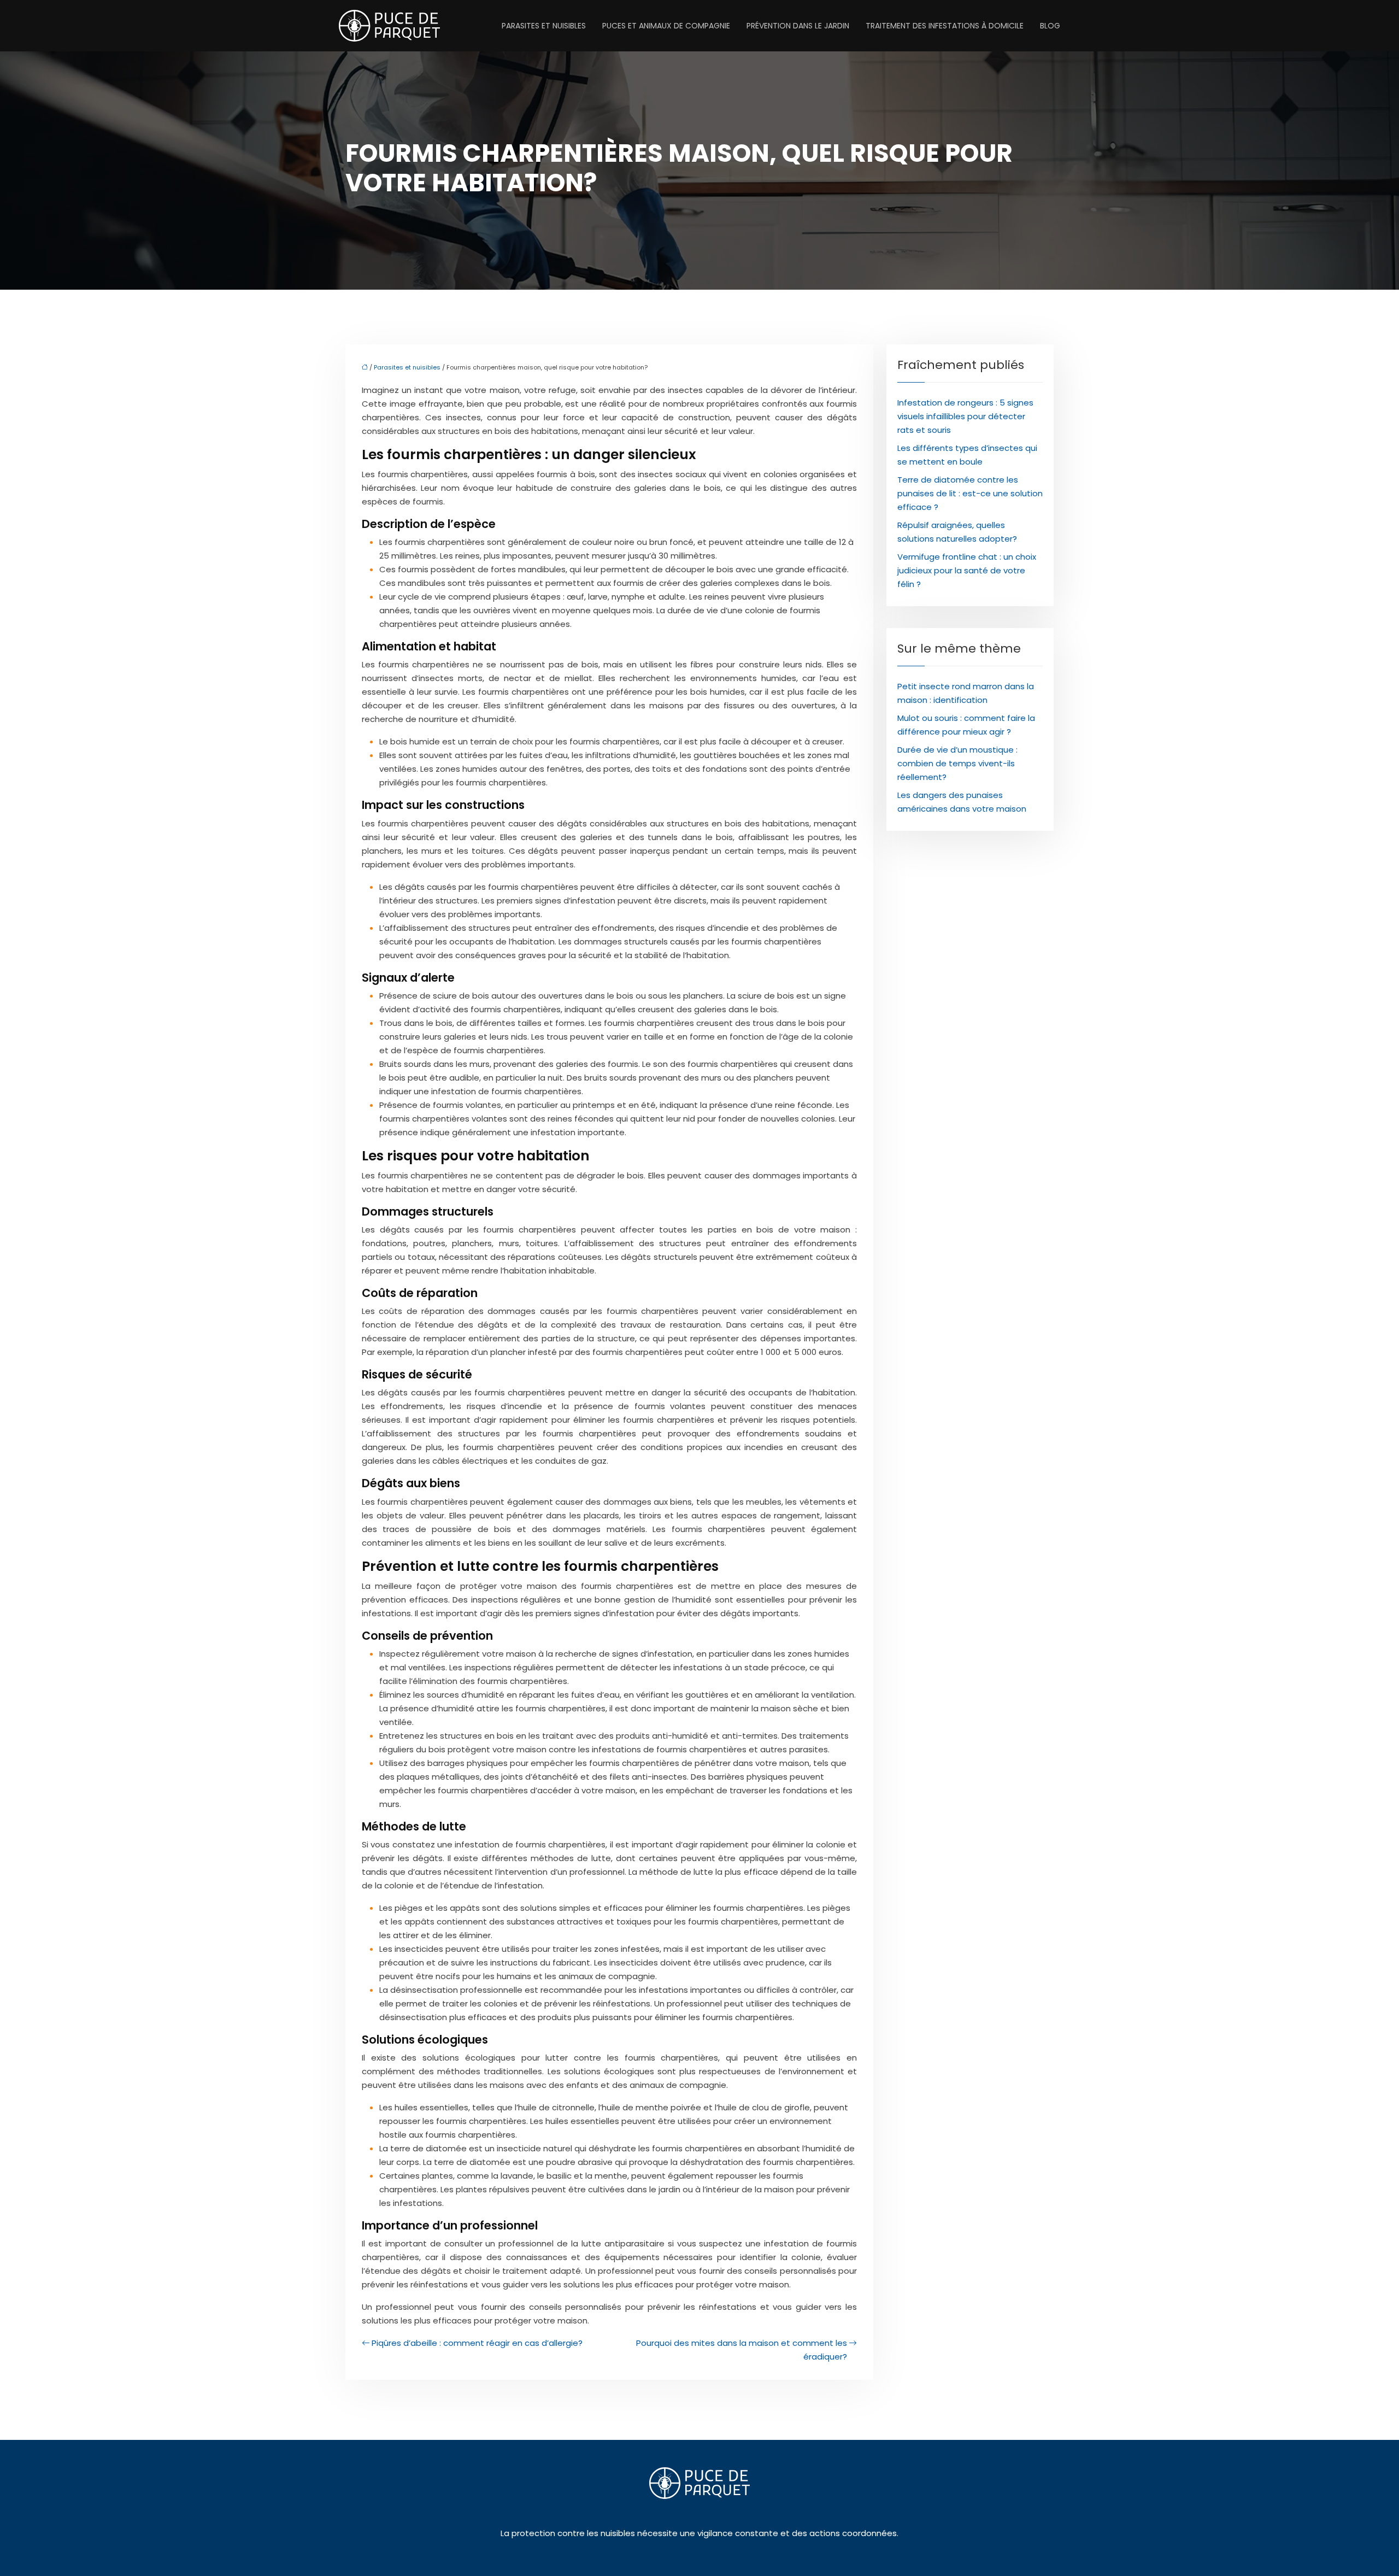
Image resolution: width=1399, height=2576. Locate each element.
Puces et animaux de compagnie (666, 26)
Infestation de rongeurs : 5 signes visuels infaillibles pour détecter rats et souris (965, 416)
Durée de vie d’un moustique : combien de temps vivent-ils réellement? (957, 763)
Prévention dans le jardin (798, 26)
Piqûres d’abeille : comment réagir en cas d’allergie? (477, 2343)
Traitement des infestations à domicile (945, 26)
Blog (1050, 26)
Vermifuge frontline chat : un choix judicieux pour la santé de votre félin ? (967, 570)
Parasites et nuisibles (544, 26)
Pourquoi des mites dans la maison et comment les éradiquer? (742, 2350)
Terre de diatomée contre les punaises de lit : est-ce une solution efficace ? (970, 493)
